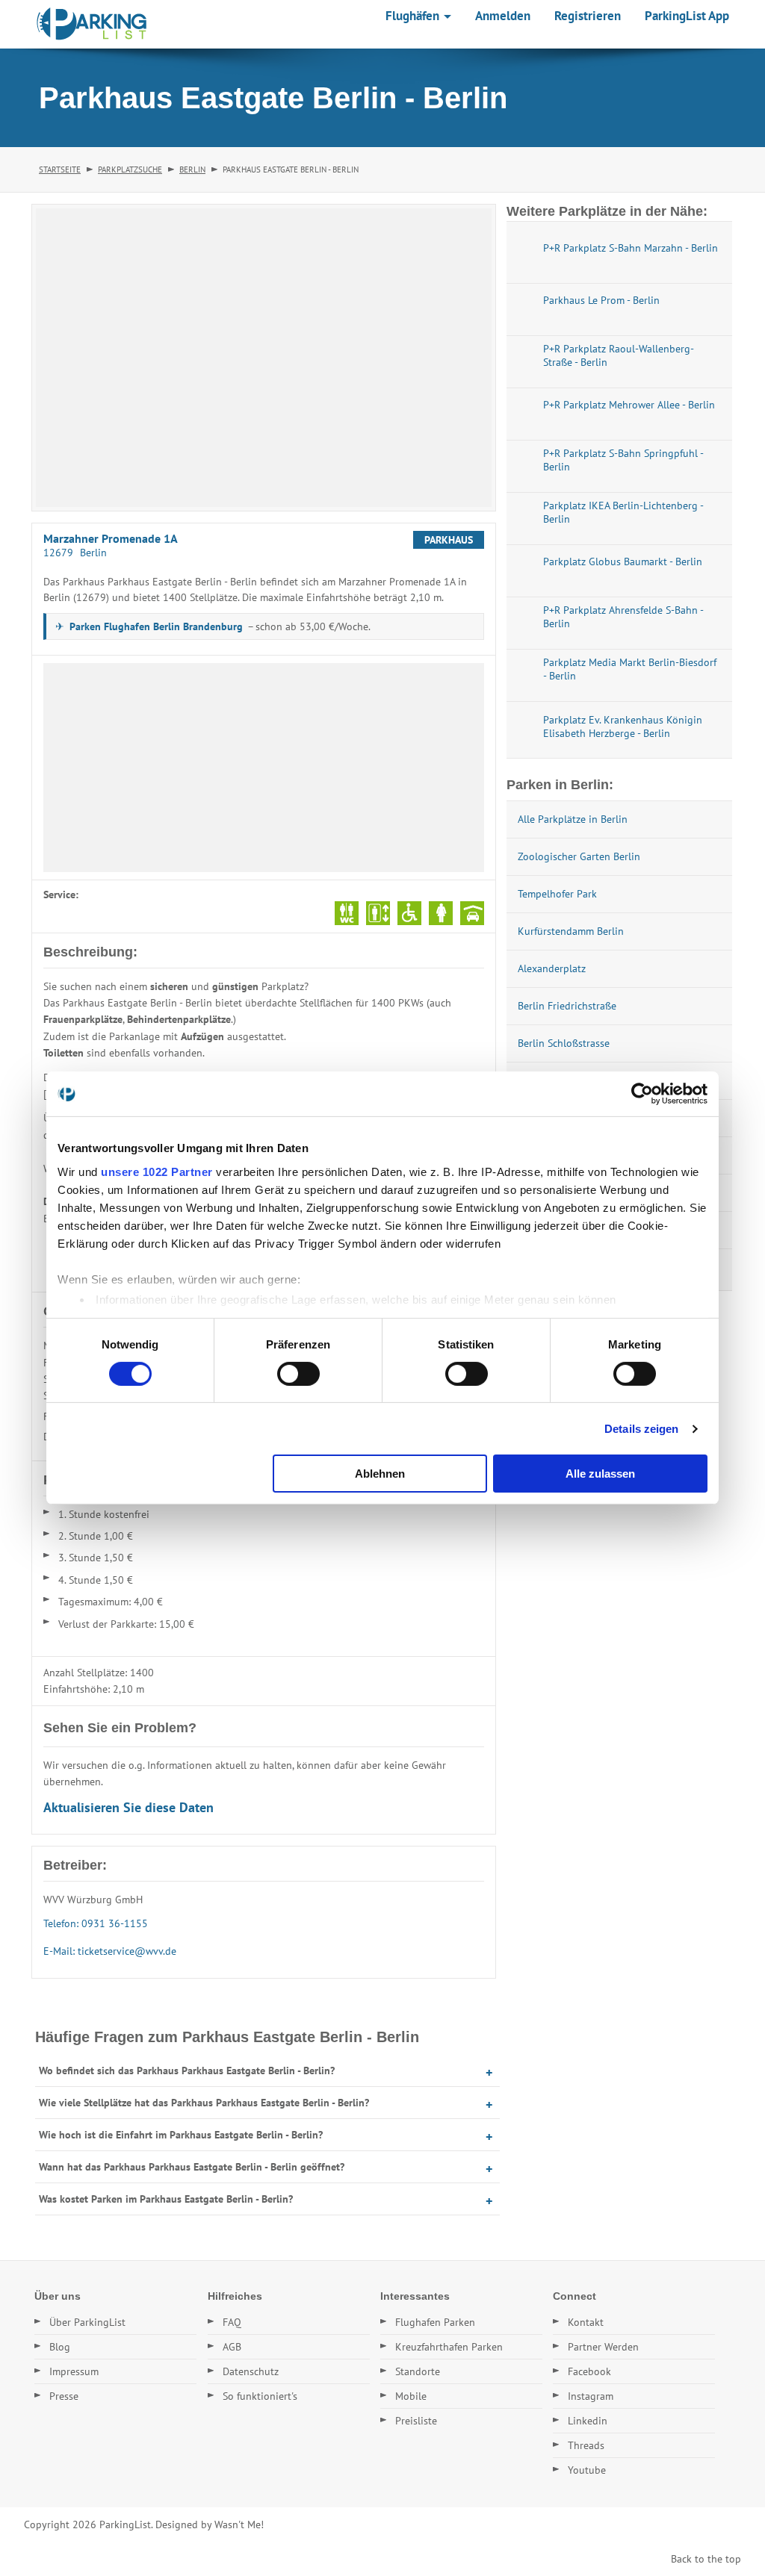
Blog (60, 2347)
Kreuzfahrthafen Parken (449, 2347)
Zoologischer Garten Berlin (579, 856)
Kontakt (586, 2322)
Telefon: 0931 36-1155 (96, 1923)
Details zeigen (641, 1429)
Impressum (74, 2371)
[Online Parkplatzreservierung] (92, 24)
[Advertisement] (264, 768)
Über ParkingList (87, 2322)
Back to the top (706, 2559)
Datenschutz (251, 2371)
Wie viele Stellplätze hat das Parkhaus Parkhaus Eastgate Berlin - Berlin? (204, 2103)
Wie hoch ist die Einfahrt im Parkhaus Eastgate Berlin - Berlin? (181, 2135)
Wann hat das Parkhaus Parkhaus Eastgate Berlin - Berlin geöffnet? (192, 2167)
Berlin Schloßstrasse (564, 1043)
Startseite (60, 169)
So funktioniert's (260, 2396)
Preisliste (416, 2421)
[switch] (298, 1374)
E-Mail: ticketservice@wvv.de (110, 1951)
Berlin (192, 169)
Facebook (589, 2371)
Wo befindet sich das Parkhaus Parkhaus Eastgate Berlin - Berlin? (187, 2071)
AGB (232, 2347)
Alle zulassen (600, 1474)
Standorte (418, 2371)
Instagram (591, 2396)
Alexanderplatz (552, 968)
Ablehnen (380, 1474)
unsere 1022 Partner (157, 1171)
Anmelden (503, 16)
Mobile (411, 2396)
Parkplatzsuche (130, 169)
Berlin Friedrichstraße (567, 1006)
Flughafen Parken (435, 2322)
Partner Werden (603, 2347)
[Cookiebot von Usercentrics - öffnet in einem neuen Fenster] (642, 1094)
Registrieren (588, 16)
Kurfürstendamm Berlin (571, 931)
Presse (64, 2396)
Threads (586, 2445)
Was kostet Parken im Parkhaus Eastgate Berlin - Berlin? (166, 2199)
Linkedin (588, 2421)
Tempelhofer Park (557, 894)
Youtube (587, 2470)
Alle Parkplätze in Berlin (573, 819)
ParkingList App (687, 16)
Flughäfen (414, 16)
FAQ (232, 2322)
